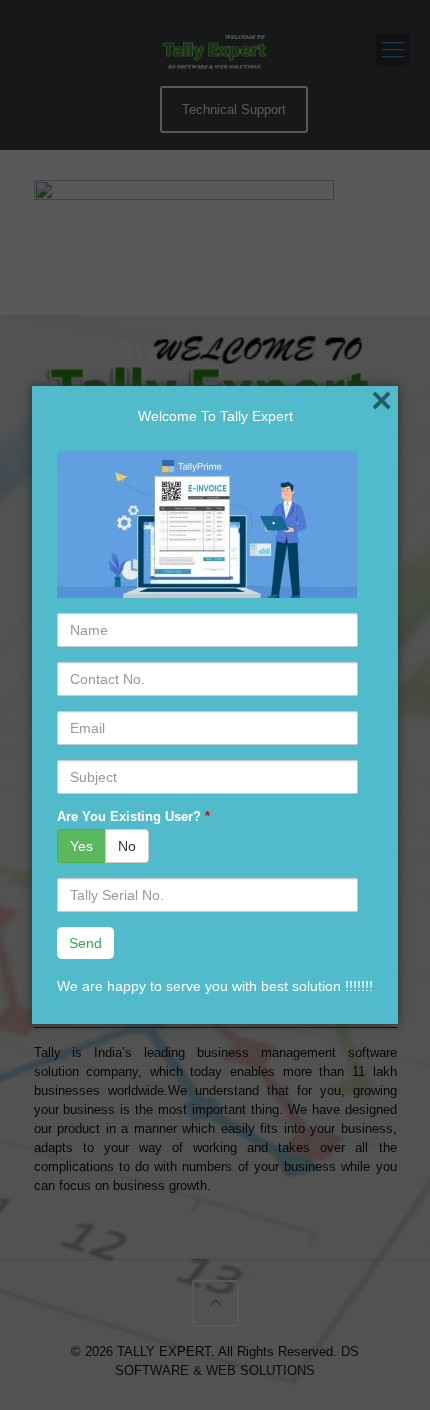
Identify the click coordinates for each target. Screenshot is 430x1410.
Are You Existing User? (133, 816)
